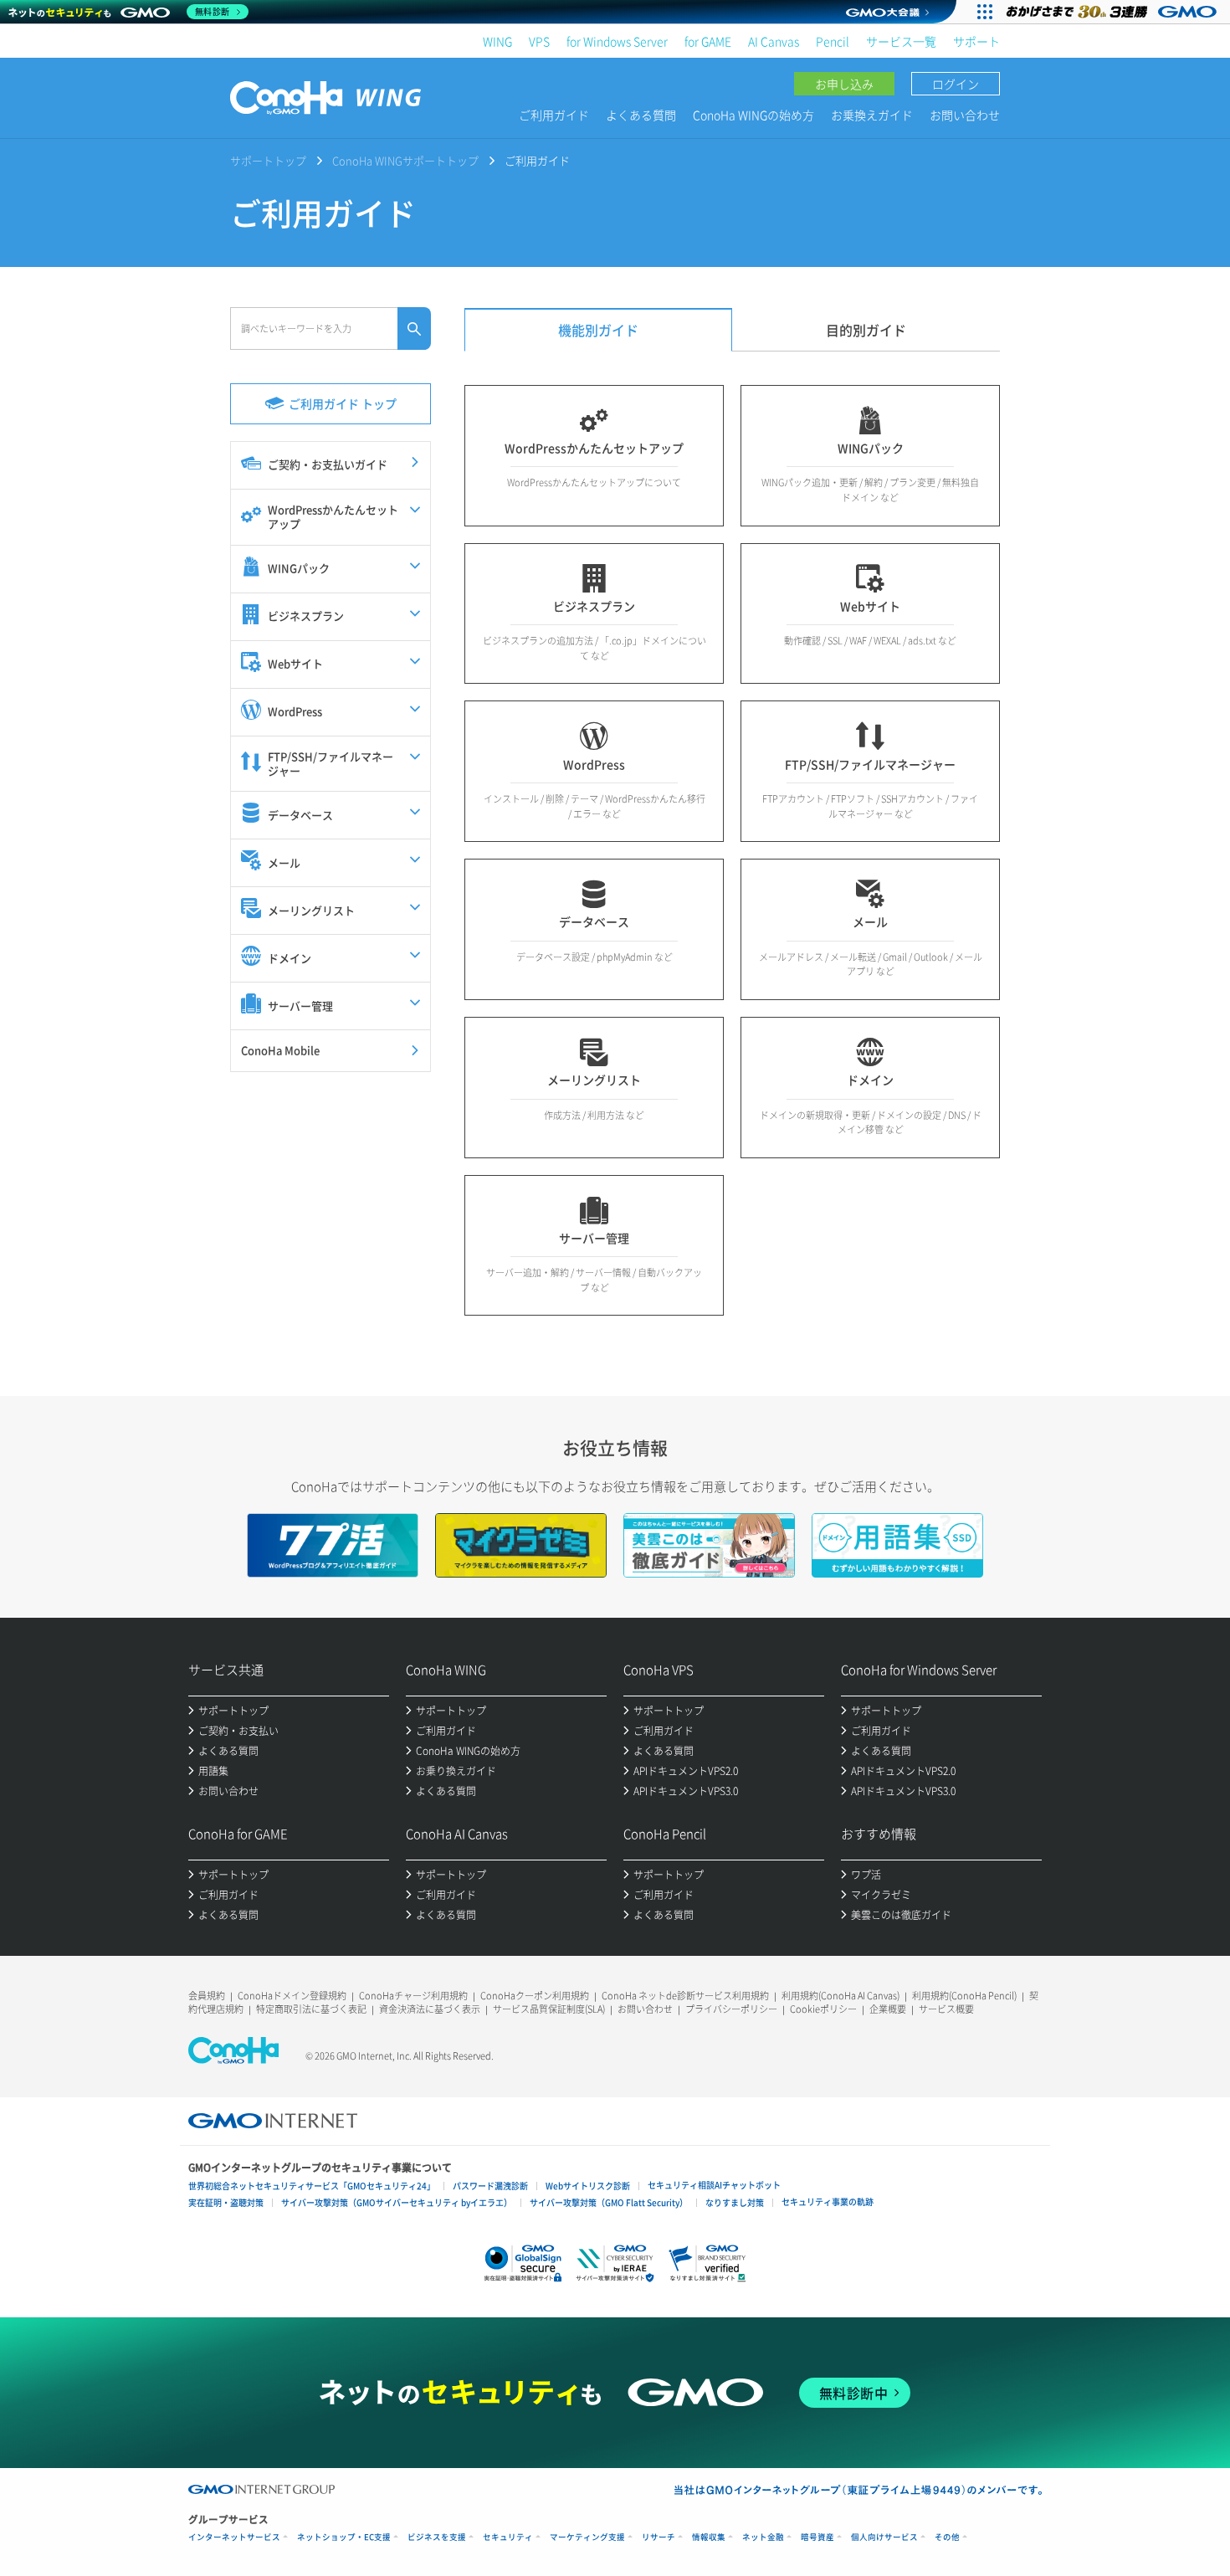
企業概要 (888, 2009)
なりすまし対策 (735, 2202)
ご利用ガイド (554, 115)
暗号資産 (817, 2537)
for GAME (708, 41)
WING (497, 41)
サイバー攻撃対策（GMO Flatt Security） (609, 2202)
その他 (947, 2537)
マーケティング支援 (587, 2537)
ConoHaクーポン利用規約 (535, 1996)
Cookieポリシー (823, 2009)
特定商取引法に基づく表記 (311, 2009)
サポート (976, 41)
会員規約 (207, 1996)
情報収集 (709, 2537)
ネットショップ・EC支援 (344, 2537)
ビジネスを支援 (437, 2537)
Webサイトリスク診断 (588, 2186)
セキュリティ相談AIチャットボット (714, 2185)
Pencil (833, 41)
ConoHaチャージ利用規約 (413, 1996)
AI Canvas (774, 41)
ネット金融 (763, 2537)
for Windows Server (617, 41)
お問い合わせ (965, 115)
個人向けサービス (884, 2537)
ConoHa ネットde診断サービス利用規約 (685, 1996)
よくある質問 (641, 115)
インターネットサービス (234, 2537)
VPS (539, 41)
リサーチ (659, 2537)
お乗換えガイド (872, 115)
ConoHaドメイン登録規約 (292, 1996)
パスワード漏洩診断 (490, 2186)
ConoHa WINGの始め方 (753, 115)
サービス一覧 (901, 41)
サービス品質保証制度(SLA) (549, 2009)
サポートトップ (268, 160)
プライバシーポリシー (731, 2009)
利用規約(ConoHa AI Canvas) (840, 1996)
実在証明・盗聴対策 (226, 2202)
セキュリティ (508, 2537)
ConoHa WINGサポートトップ (405, 160)
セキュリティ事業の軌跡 (828, 2201)
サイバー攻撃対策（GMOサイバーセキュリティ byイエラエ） (397, 2202)
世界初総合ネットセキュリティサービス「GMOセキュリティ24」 (312, 2186)
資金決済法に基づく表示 (430, 2009)
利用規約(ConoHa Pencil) (964, 1996)
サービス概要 (946, 2009)
